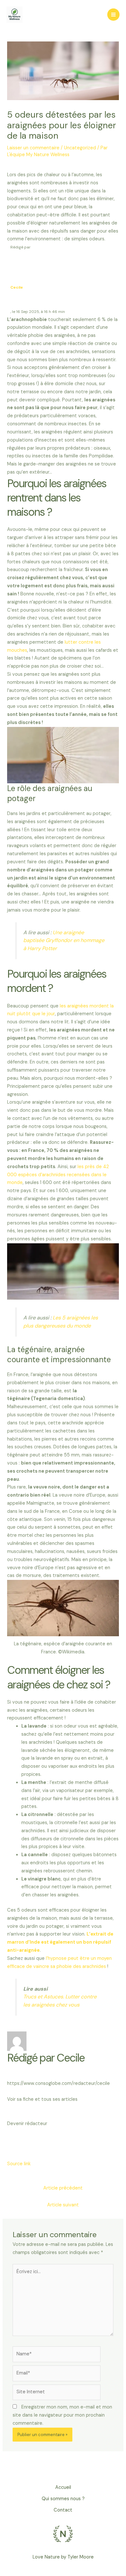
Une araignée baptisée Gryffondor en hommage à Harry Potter (64, 941)
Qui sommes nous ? (63, 2499)
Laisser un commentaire (33, 148)
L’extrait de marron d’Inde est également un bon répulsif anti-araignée (60, 1942)
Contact (63, 2510)
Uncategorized (80, 148)
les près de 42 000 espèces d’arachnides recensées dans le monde (58, 1175)
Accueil (63, 2487)
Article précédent (63, 2188)
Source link (19, 2164)
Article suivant (63, 2205)
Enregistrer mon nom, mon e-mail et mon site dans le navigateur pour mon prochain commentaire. (62, 2415)
